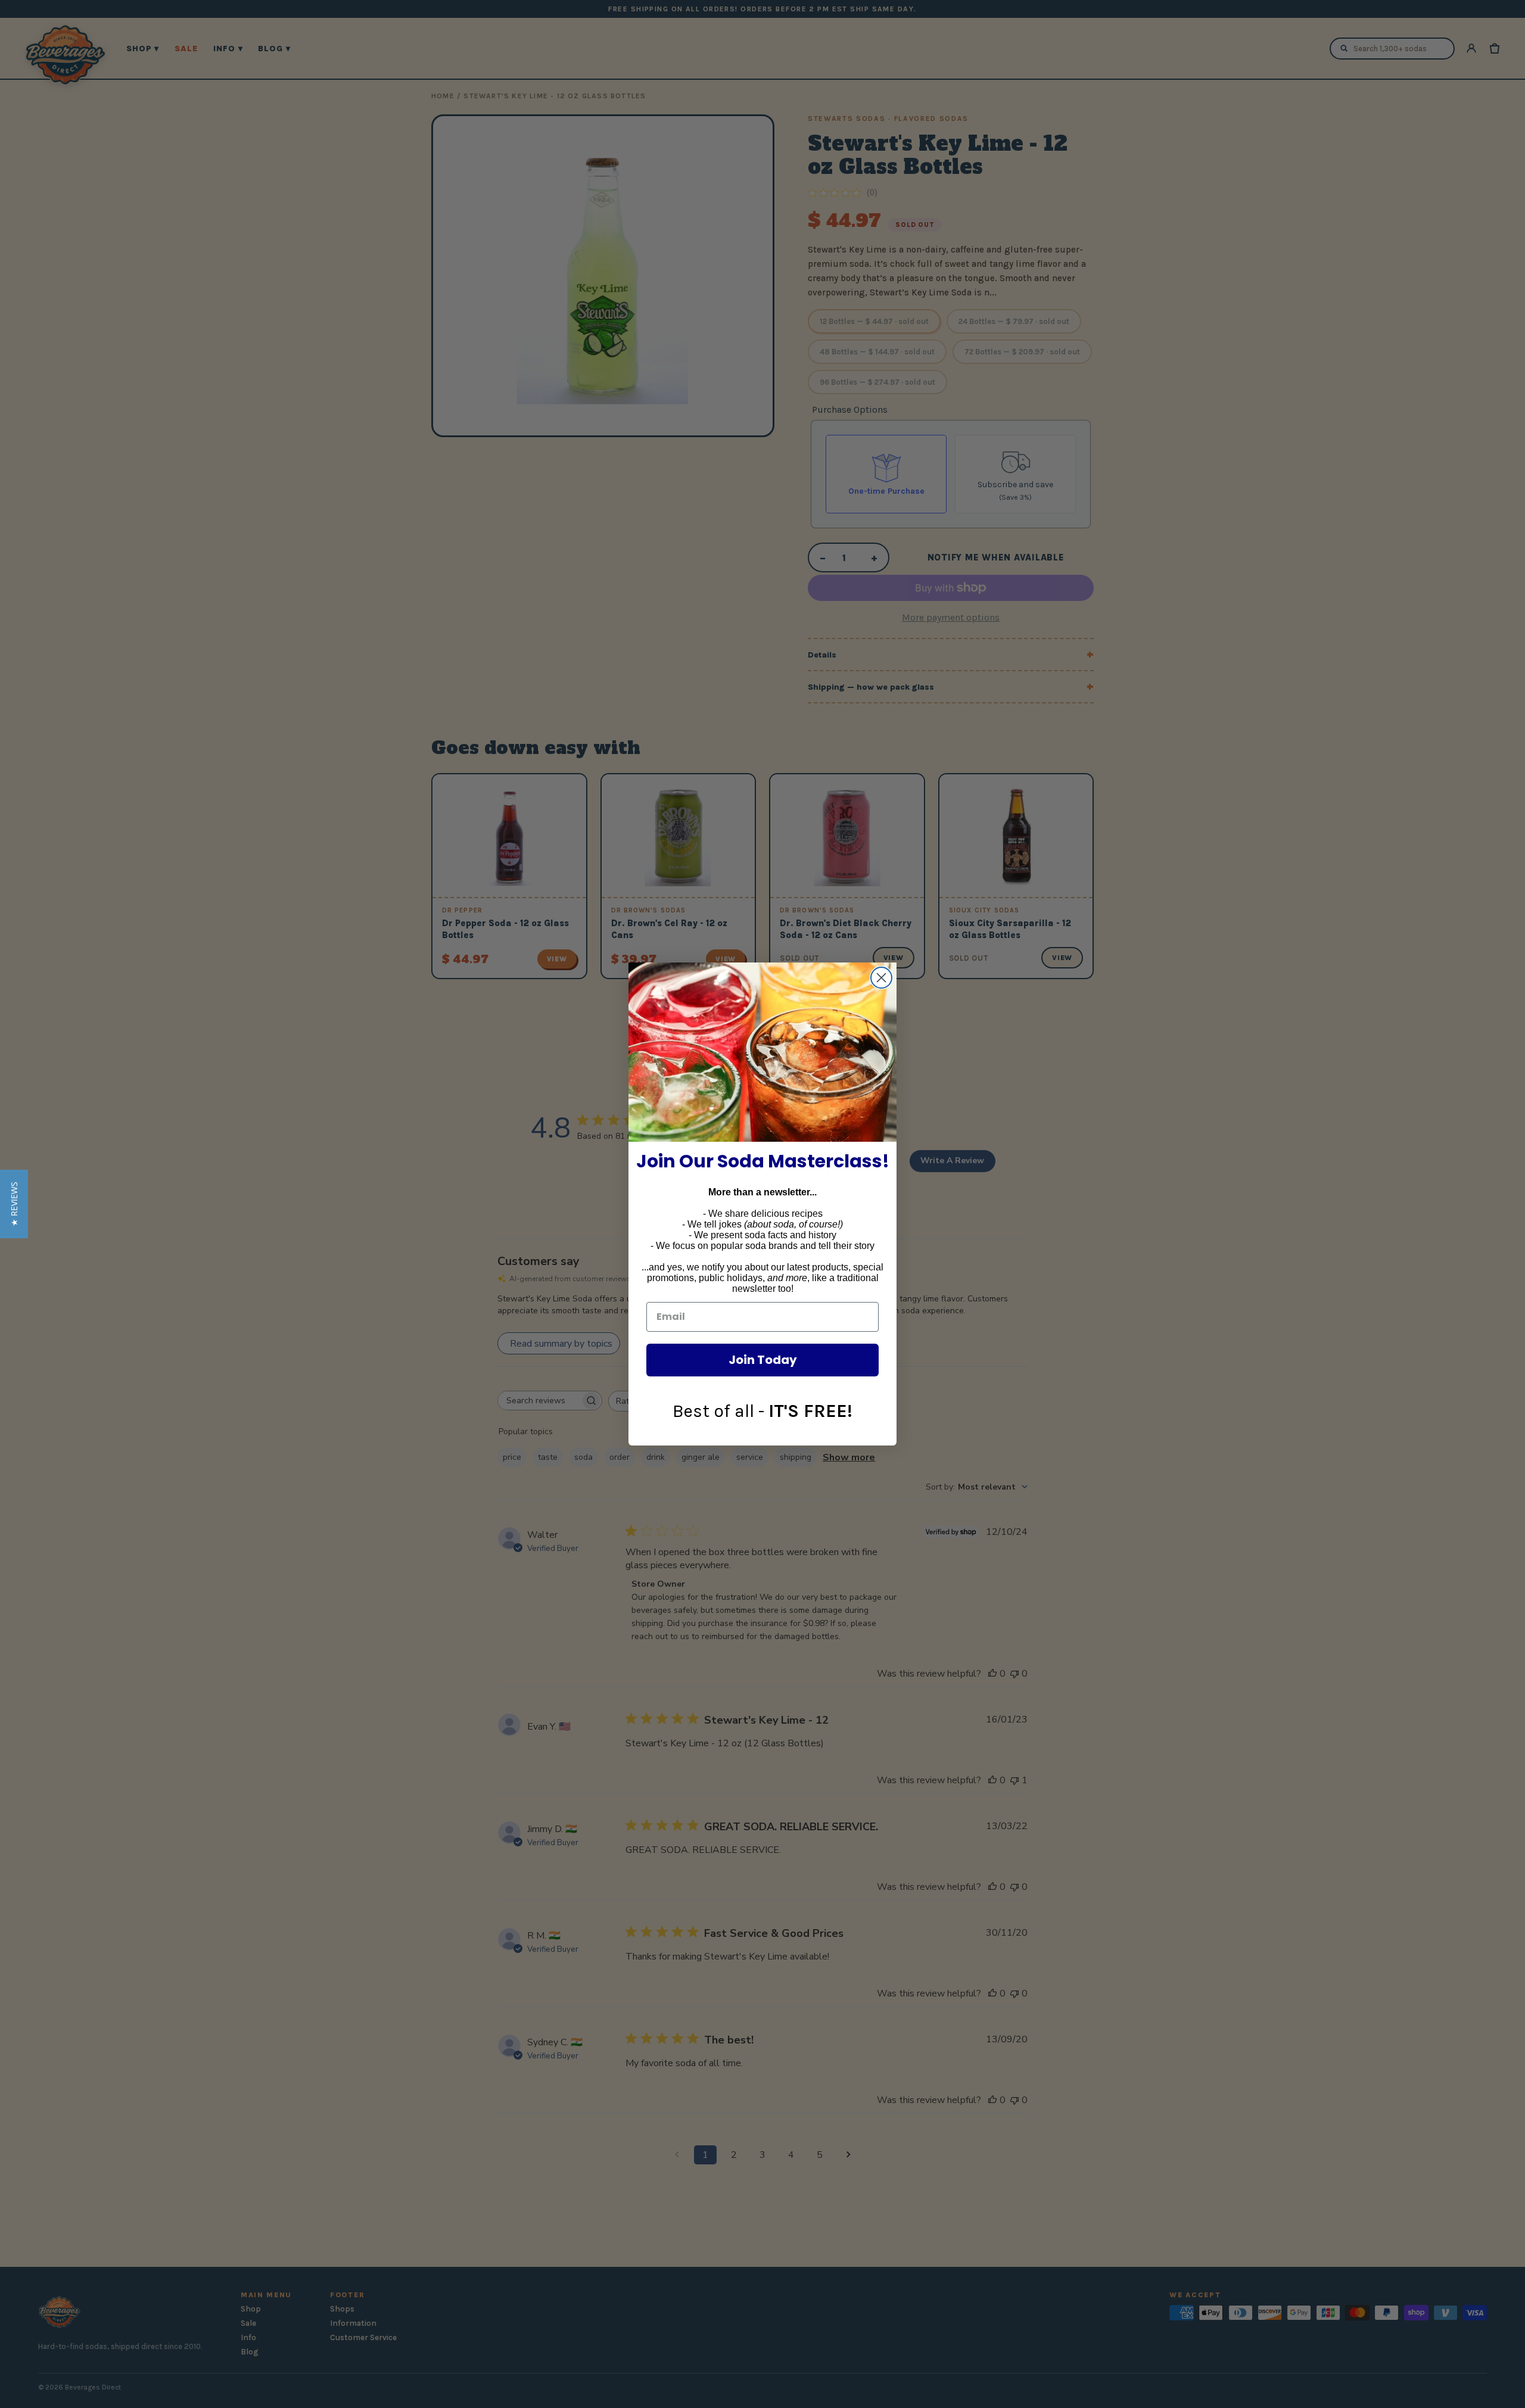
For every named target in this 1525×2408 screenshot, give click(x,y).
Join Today (763, 1360)
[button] (14, 1204)
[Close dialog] (881, 978)
